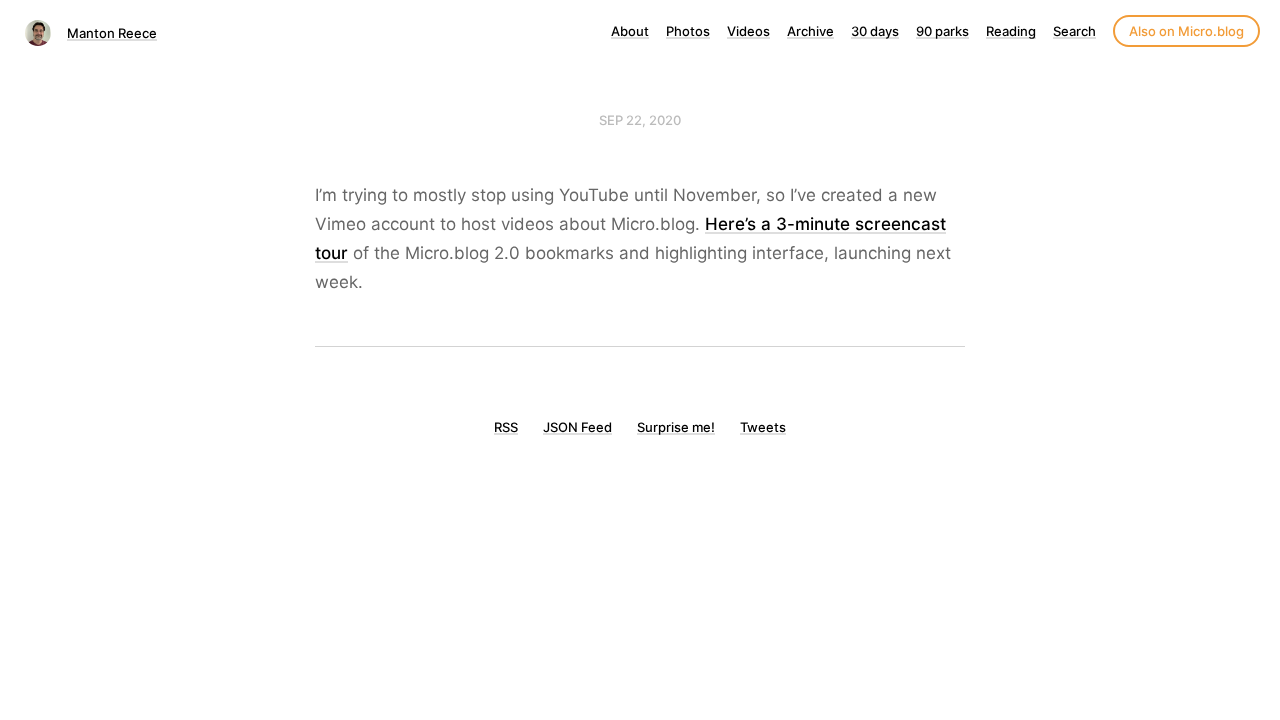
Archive (810, 31)
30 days (875, 31)
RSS (506, 427)
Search (1074, 31)
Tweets (763, 427)
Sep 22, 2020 (640, 120)
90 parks (942, 31)
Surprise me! (676, 427)
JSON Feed (577, 427)
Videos (748, 31)
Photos (688, 31)
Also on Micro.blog (1186, 31)
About (630, 31)
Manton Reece (112, 33)
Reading (1011, 31)
